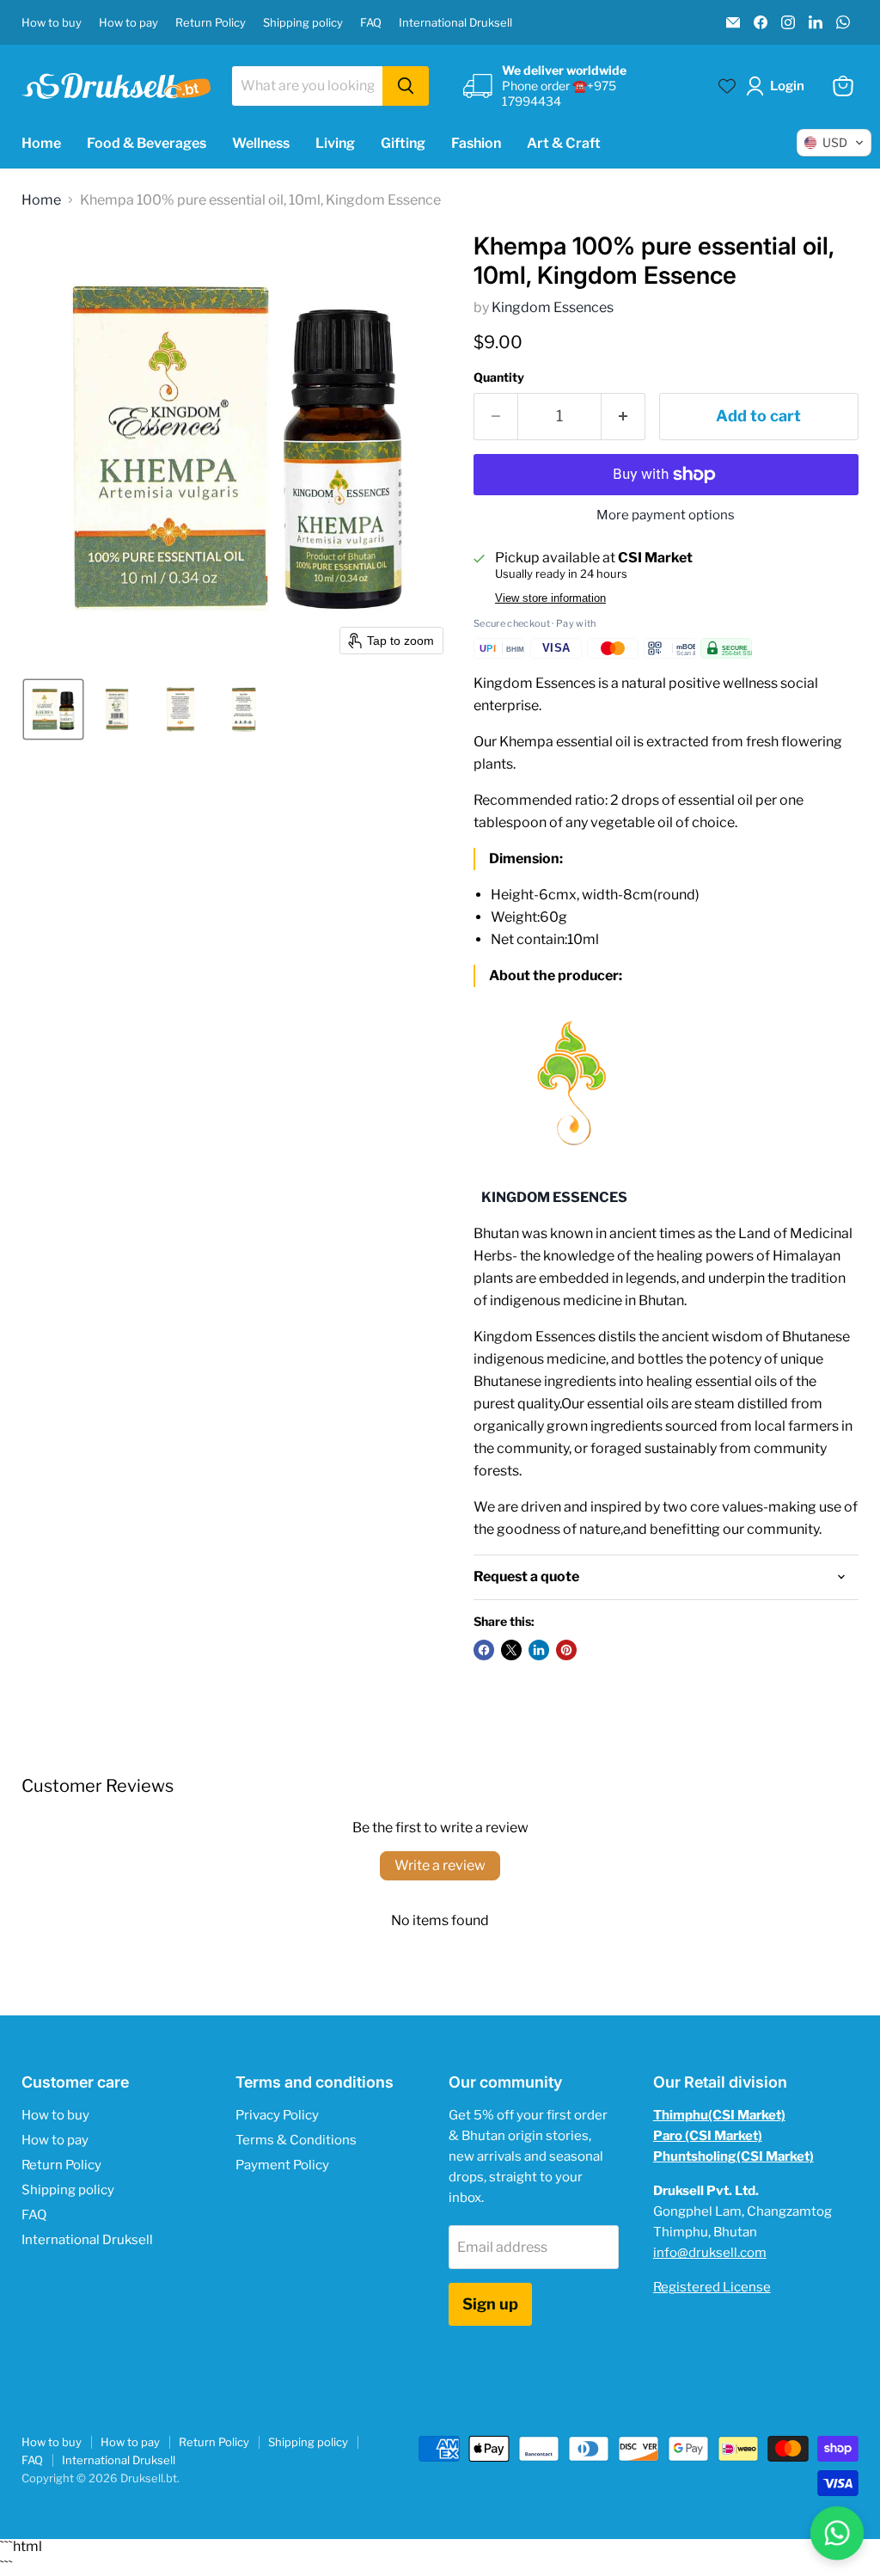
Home (41, 143)
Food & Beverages (147, 143)
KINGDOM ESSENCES (554, 1197)
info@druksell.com (710, 2253)
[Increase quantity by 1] (623, 417)
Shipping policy (303, 23)
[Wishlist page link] (727, 86)
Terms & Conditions (296, 2140)
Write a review (440, 1865)
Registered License (712, 2287)
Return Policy (211, 23)
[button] (779, 86)
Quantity (499, 377)
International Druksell (455, 23)
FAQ (371, 23)
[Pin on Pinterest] (566, 1650)
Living (335, 143)
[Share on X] (511, 1650)
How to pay (128, 23)
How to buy (52, 23)
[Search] (406, 86)
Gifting (403, 143)
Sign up (490, 2304)
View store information (550, 598)
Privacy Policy (277, 2115)
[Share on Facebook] (484, 1650)
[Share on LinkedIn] (539, 1650)
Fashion (476, 143)
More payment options (666, 515)
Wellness (261, 143)
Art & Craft (564, 143)
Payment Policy (282, 2165)
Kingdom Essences (553, 307)
